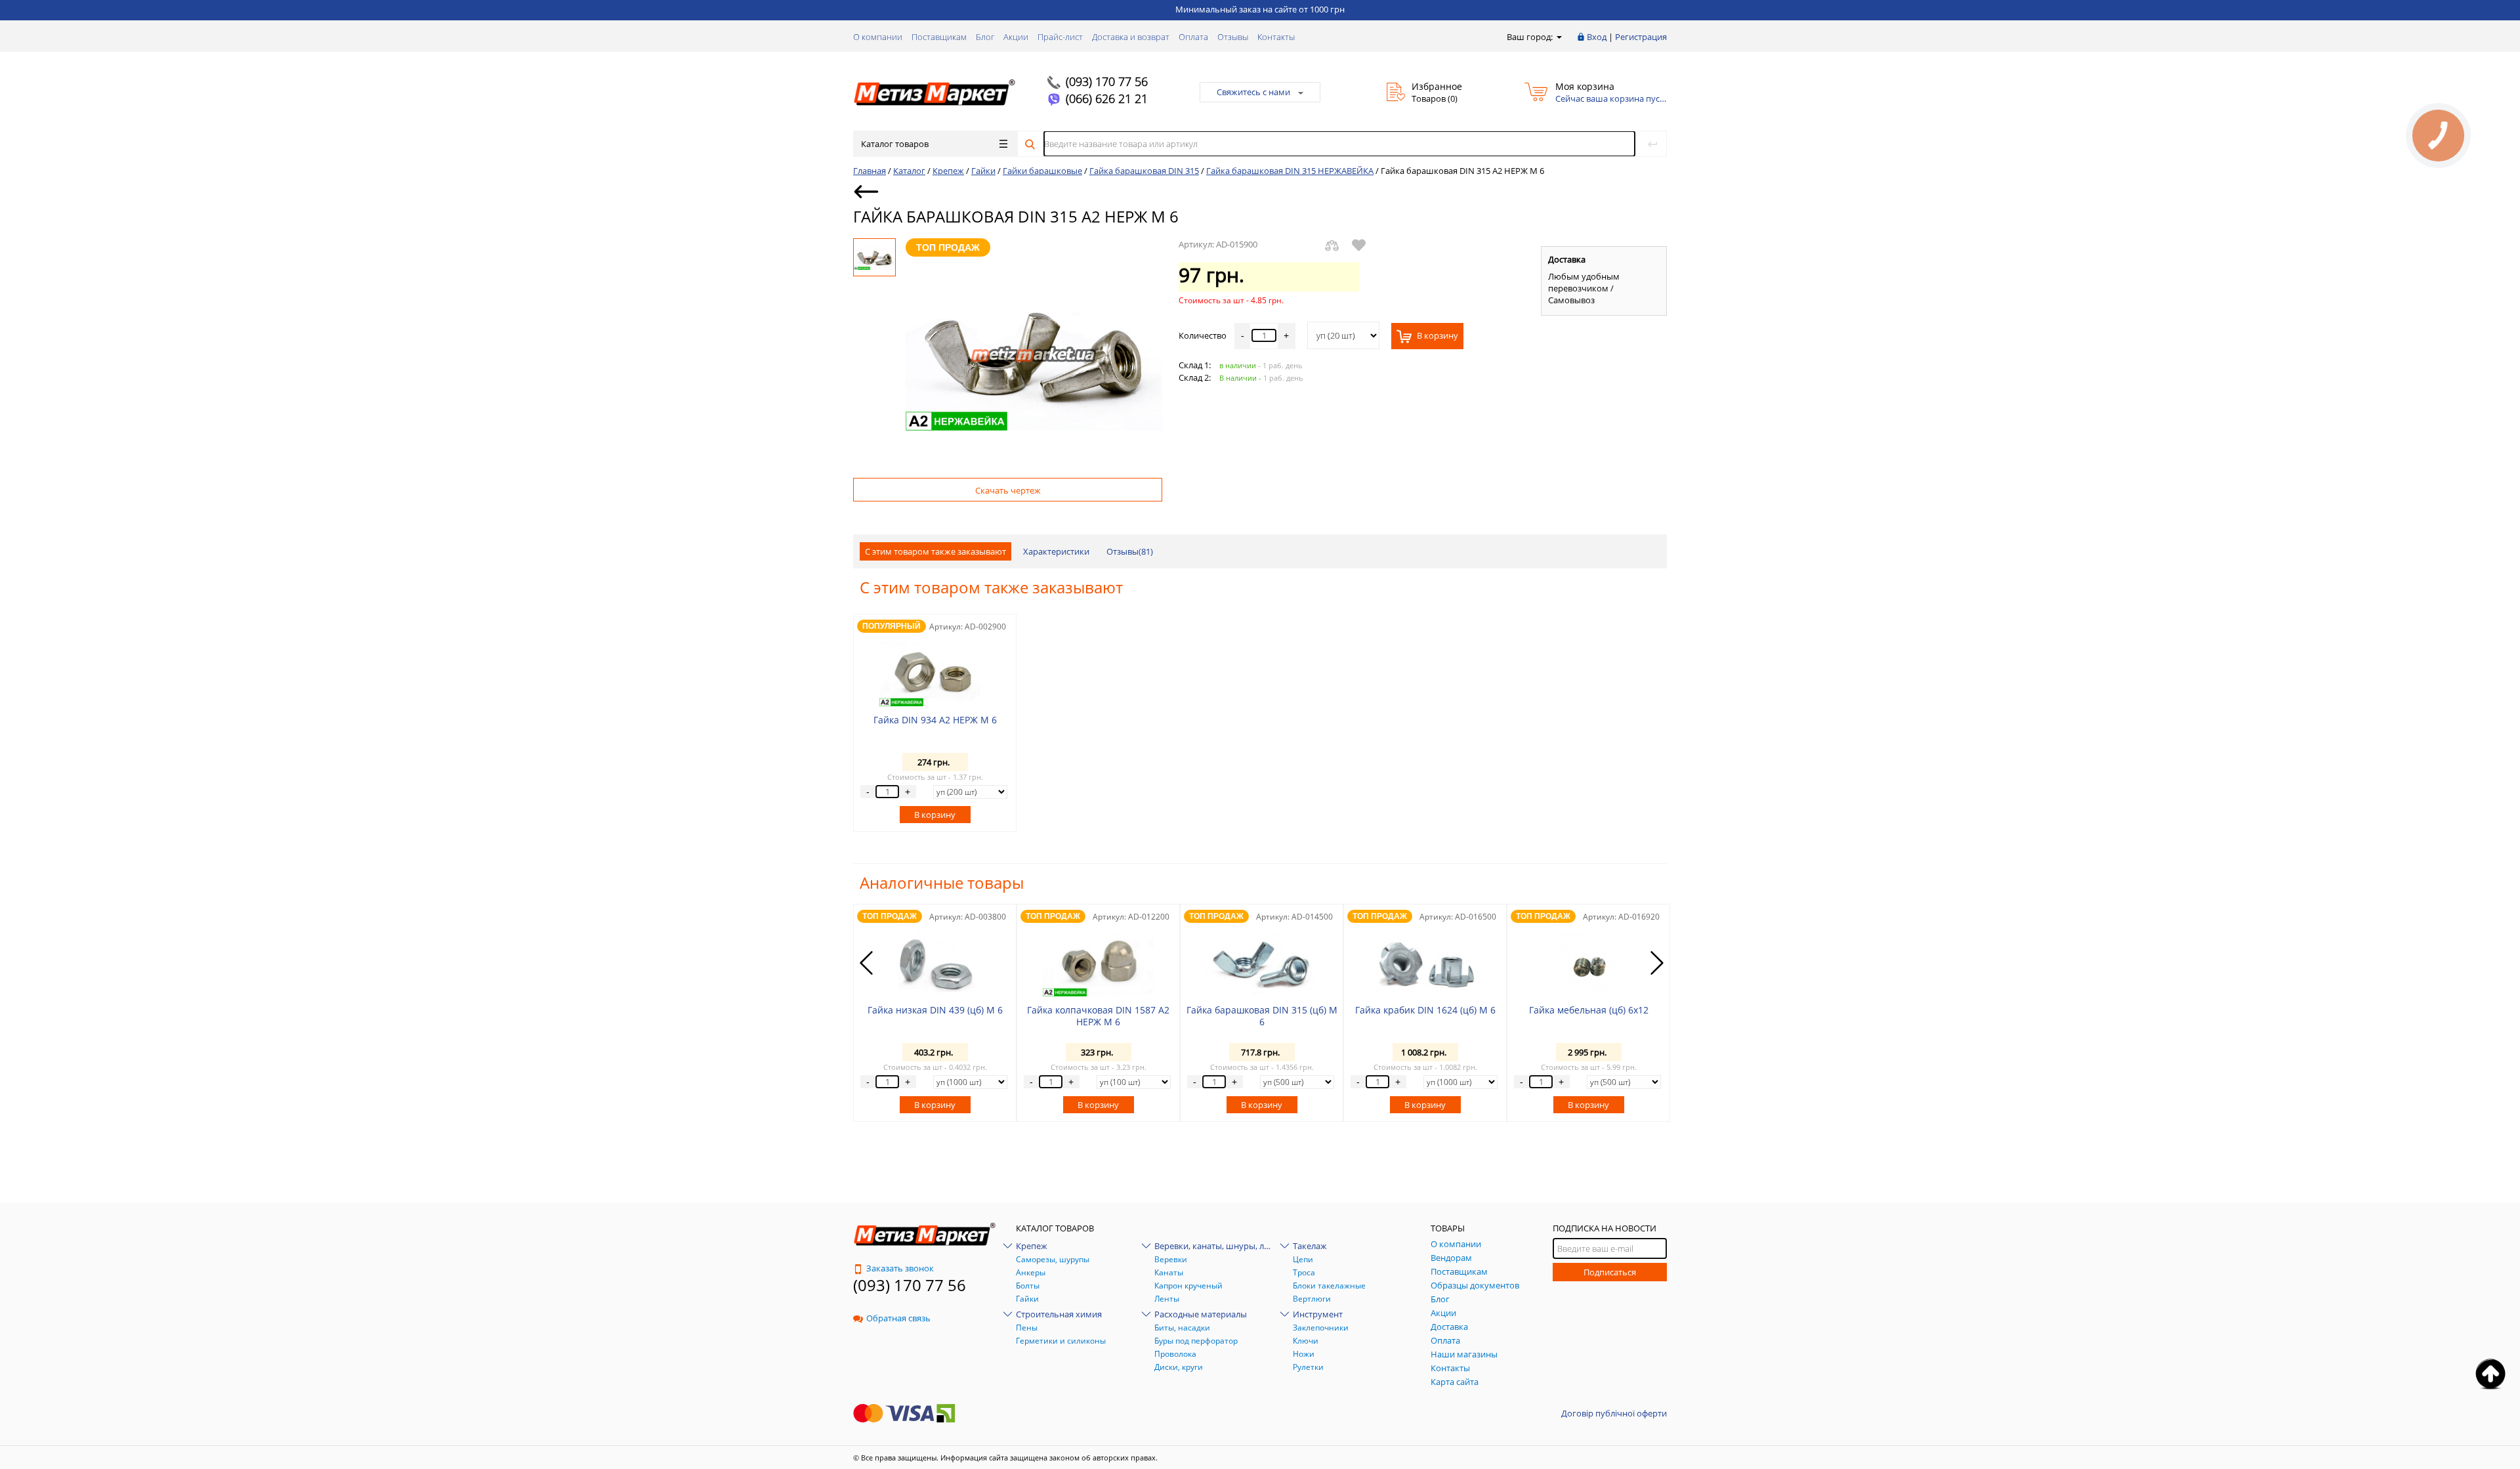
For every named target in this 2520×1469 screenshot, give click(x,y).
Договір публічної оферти (1614, 1413)
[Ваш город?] (1558, 37)
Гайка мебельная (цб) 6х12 (1589, 1010)
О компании (878, 37)
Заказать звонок (900, 1268)
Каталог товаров (895, 144)
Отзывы (1233, 37)
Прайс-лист (1060, 37)
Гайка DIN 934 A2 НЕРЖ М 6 (935, 720)
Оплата (1193, 37)
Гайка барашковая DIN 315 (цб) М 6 (1262, 1016)
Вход (1597, 37)
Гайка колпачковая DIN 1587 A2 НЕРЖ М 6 (1098, 1016)
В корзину (1437, 335)
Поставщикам (939, 37)
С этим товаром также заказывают (935, 551)
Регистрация (1641, 37)
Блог (985, 37)
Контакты (1276, 37)
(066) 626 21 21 (1107, 98)
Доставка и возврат (1131, 37)
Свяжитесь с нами (1253, 92)
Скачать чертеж (1008, 490)
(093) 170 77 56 (1107, 81)
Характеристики (1056, 551)
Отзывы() (1130, 551)
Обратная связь (898, 1318)
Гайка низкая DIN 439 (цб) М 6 (935, 1010)
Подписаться (1610, 1272)
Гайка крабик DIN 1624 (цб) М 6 (1425, 1010)
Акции (1016, 37)
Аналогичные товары (942, 883)
